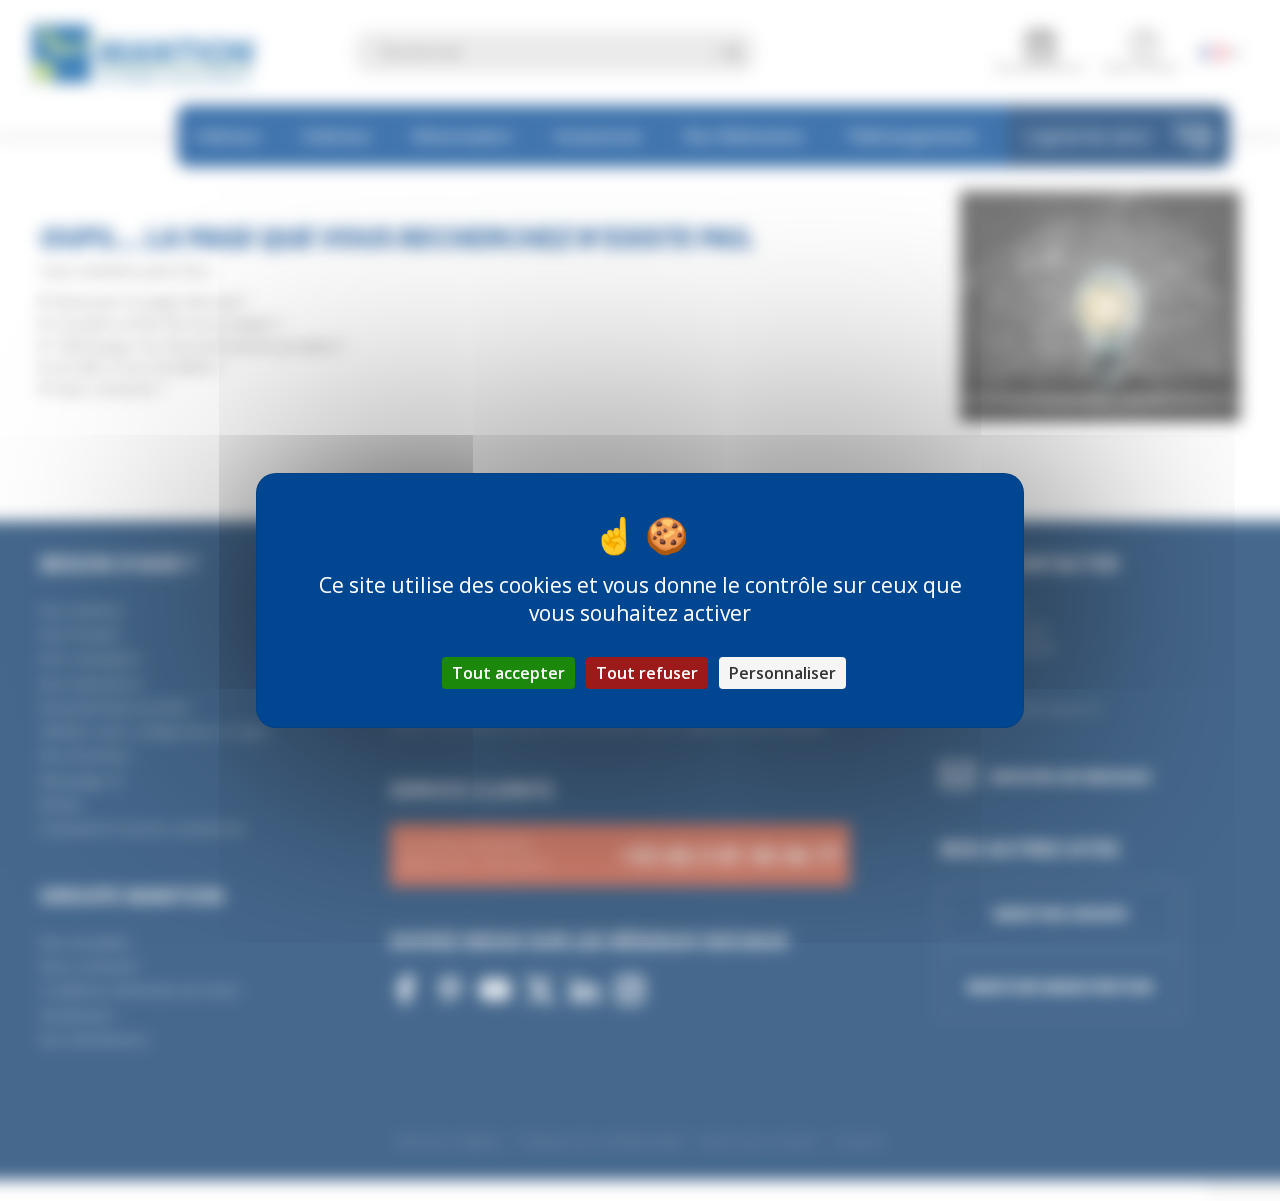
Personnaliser (782, 673)
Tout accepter (508, 673)
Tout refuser (647, 673)
